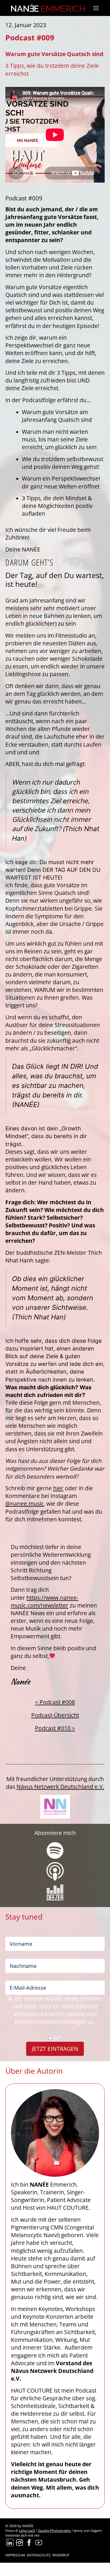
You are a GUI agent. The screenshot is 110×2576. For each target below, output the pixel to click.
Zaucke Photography (54, 2531)
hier (58, 1488)
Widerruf (55, 2569)
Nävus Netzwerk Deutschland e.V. (60, 1787)
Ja (57, 2038)
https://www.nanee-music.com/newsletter (45, 1601)
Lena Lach (27, 2531)
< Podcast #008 (55, 1702)
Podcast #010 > (55, 1728)
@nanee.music (25, 1504)
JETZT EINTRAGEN (55, 2049)
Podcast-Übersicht (55, 1715)
